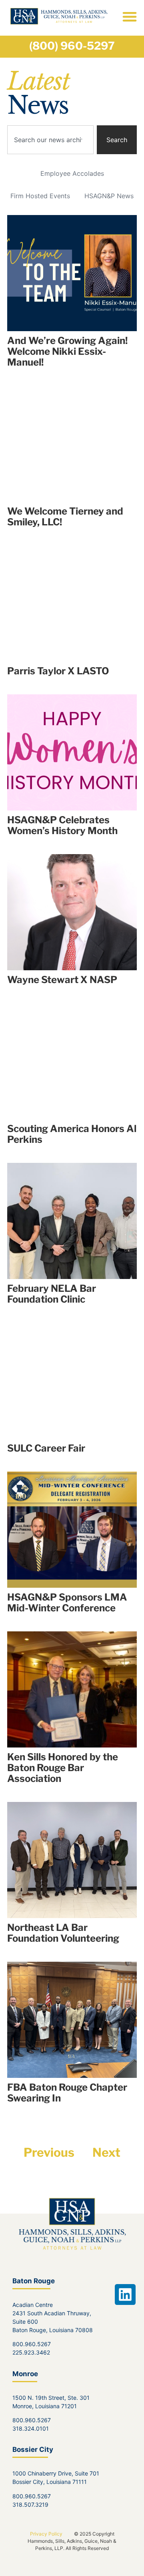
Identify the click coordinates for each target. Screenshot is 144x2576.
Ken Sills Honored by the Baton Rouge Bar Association (63, 1768)
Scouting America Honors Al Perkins (72, 1134)
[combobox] (50, 140)
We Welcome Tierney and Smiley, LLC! (65, 517)
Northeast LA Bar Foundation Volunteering (63, 1933)
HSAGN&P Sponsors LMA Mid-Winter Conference (67, 1603)
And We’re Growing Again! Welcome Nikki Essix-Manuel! (67, 351)
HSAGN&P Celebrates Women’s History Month (62, 825)
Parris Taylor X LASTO (58, 671)
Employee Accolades (72, 173)
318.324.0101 (31, 2428)
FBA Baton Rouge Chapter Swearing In (67, 2093)
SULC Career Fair (46, 1448)
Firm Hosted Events (40, 196)
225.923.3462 (31, 2352)
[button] (129, 16)
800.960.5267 (32, 2344)
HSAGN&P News (109, 196)
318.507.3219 (30, 2505)
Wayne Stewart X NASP (62, 980)
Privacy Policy (46, 2534)
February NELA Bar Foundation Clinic (52, 1294)
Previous (49, 2152)
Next (106, 2152)
